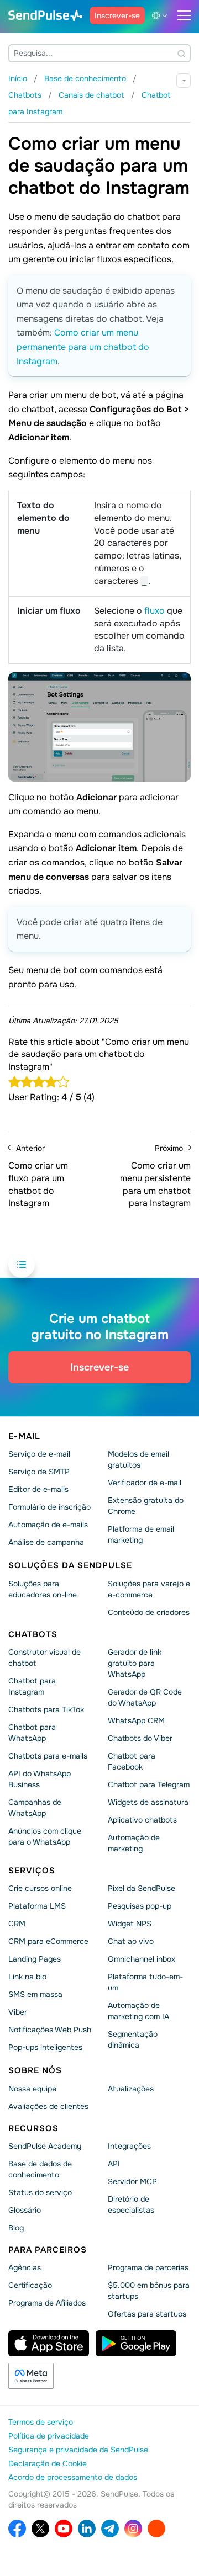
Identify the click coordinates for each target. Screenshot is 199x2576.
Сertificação (30, 2285)
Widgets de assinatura (148, 1802)
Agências (25, 2267)
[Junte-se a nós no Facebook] (17, 2529)
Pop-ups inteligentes (45, 2047)
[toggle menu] (184, 15)
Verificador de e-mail (145, 1483)
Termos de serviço (41, 2422)
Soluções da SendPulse (70, 1565)
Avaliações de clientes (48, 2106)
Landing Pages (35, 1959)
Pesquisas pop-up (140, 1906)
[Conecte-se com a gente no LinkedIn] (87, 2529)
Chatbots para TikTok (46, 1709)
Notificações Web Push (50, 2030)
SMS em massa (35, 1994)
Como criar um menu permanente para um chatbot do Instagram (83, 347)
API (114, 2164)
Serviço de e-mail (39, 1454)
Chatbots (33, 1634)
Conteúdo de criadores (149, 1612)
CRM (17, 1924)
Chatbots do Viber (140, 1738)
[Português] (161, 15)
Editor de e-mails (38, 1489)
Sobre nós (35, 2070)
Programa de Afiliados (47, 2303)
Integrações (129, 2146)
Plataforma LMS (37, 1906)
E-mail (24, 1436)
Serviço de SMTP (39, 1472)
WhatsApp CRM (136, 1720)
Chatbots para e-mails (48, 1756)
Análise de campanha (46, 1542)
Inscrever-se (117, 15)
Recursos (33, 2128)
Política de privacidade (49, 2436)
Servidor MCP (132, 2181)
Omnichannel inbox (142, 1959)
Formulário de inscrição (49, 1507)
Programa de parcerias (148, 2267)
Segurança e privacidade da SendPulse (78, 2450)
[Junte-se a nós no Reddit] (156, 2529)
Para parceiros (48, 2250)
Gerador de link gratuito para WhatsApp (135, 1663)
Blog (16, 2228)
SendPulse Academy (45, 2146)
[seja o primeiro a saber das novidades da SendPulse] (110, 2529)
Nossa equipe (32, 2088)
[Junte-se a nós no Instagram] (133, 2529)
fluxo (155, 611)
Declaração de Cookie (48, 2463)
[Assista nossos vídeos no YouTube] (64, 2529)
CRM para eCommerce (48, 1941)
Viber (18, 2012)
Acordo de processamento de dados (73, 2477)
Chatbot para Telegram (149, 1784)
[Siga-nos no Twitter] (40, 2529)
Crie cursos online (40, 1888)
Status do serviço (40, 2192)
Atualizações (131, 2088)
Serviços (32, 1871)
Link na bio (27, 1977)
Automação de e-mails (48, 1525)
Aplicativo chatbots (142, 1820)
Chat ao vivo (131, 1941)
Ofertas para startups (147, 2314)
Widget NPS (130, 1924)
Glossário (25, 2210)
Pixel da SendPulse (142, 1888)
